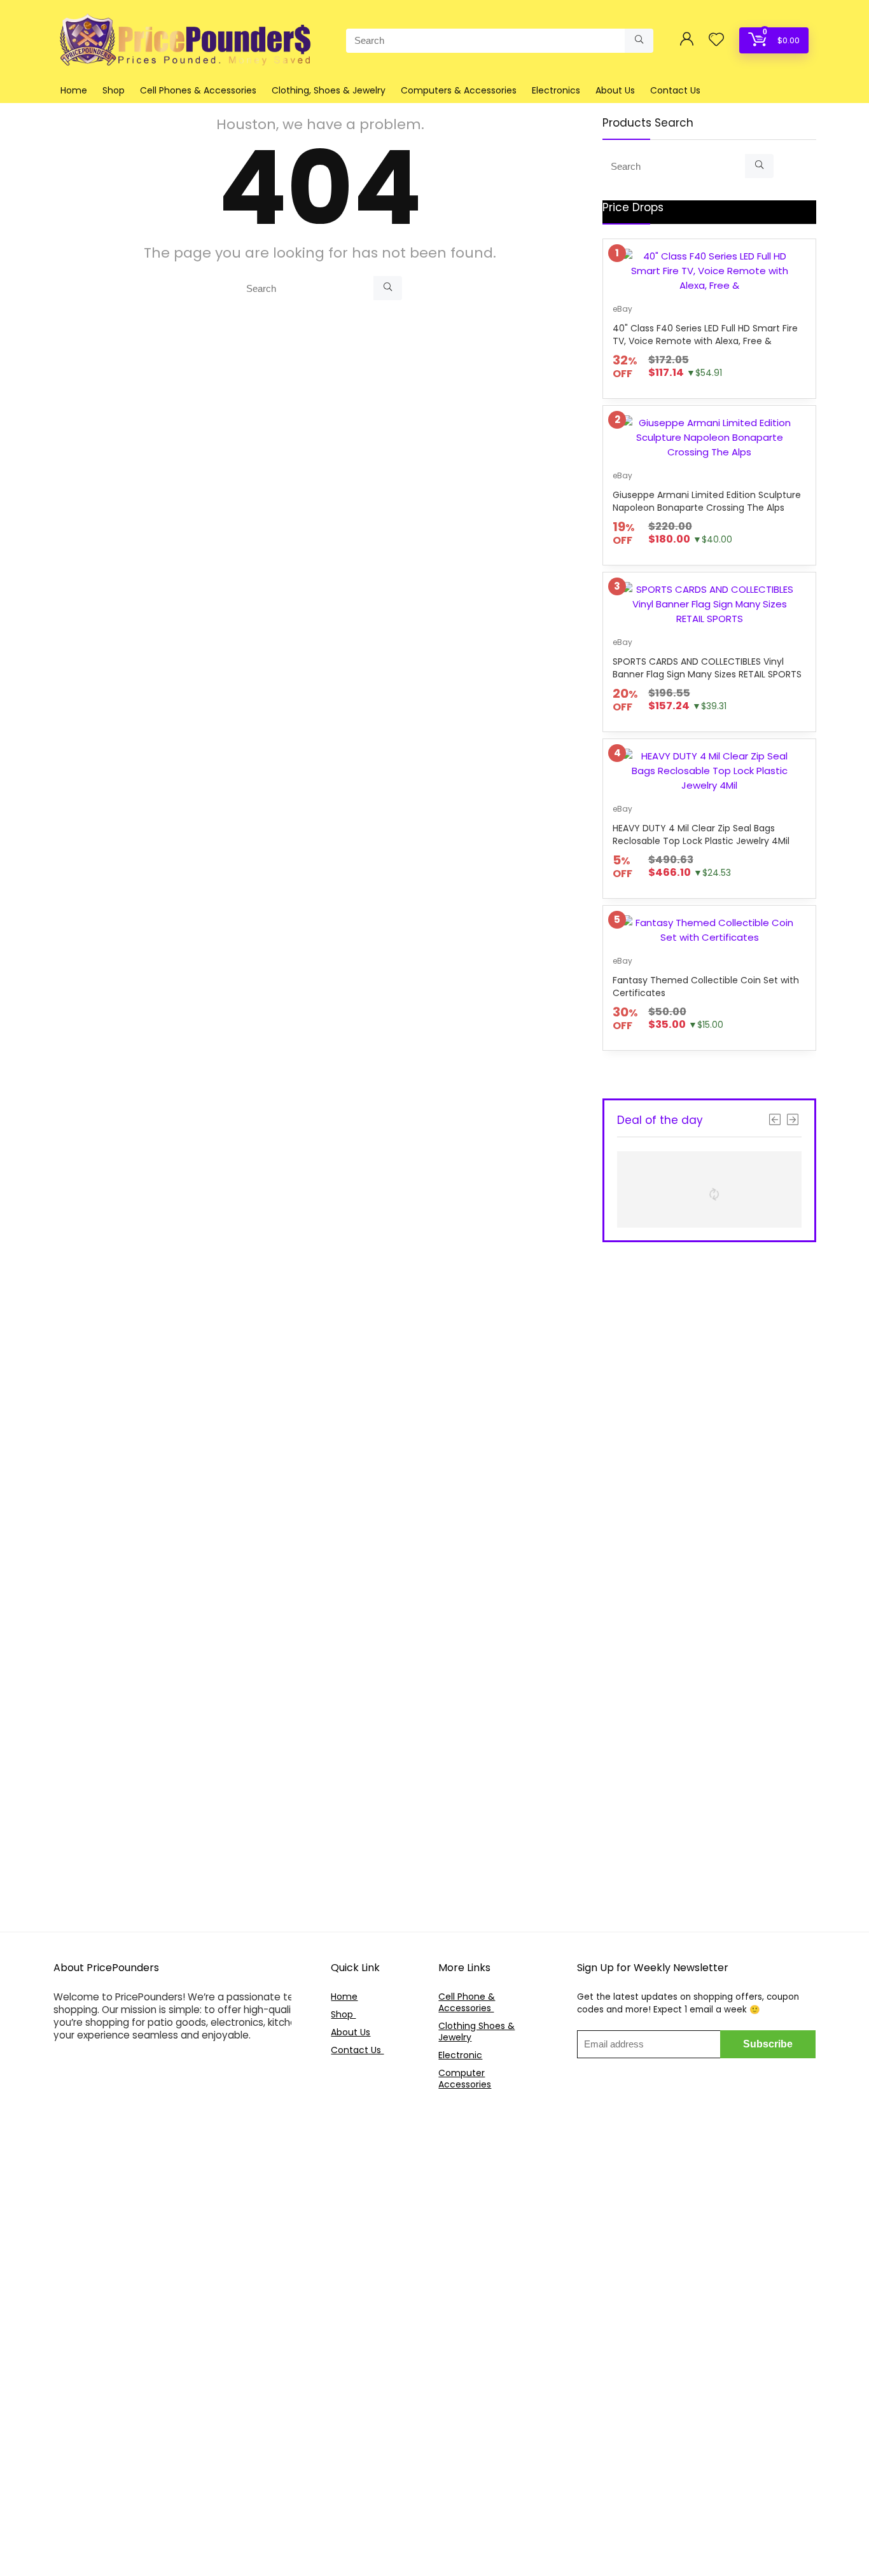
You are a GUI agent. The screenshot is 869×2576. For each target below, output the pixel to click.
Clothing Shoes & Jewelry (476, 2032)
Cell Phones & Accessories (198, 90)
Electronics (556, 90)
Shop (114, 90)
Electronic (460, 2055)
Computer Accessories (465, 2079)
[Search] (639, 41)
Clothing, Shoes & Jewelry (329, 90)
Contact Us (675, 90)
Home (74, 90)
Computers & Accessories (459, 90)
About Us (615, 90)
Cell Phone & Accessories (467, 2002)
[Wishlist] (716, 40)
